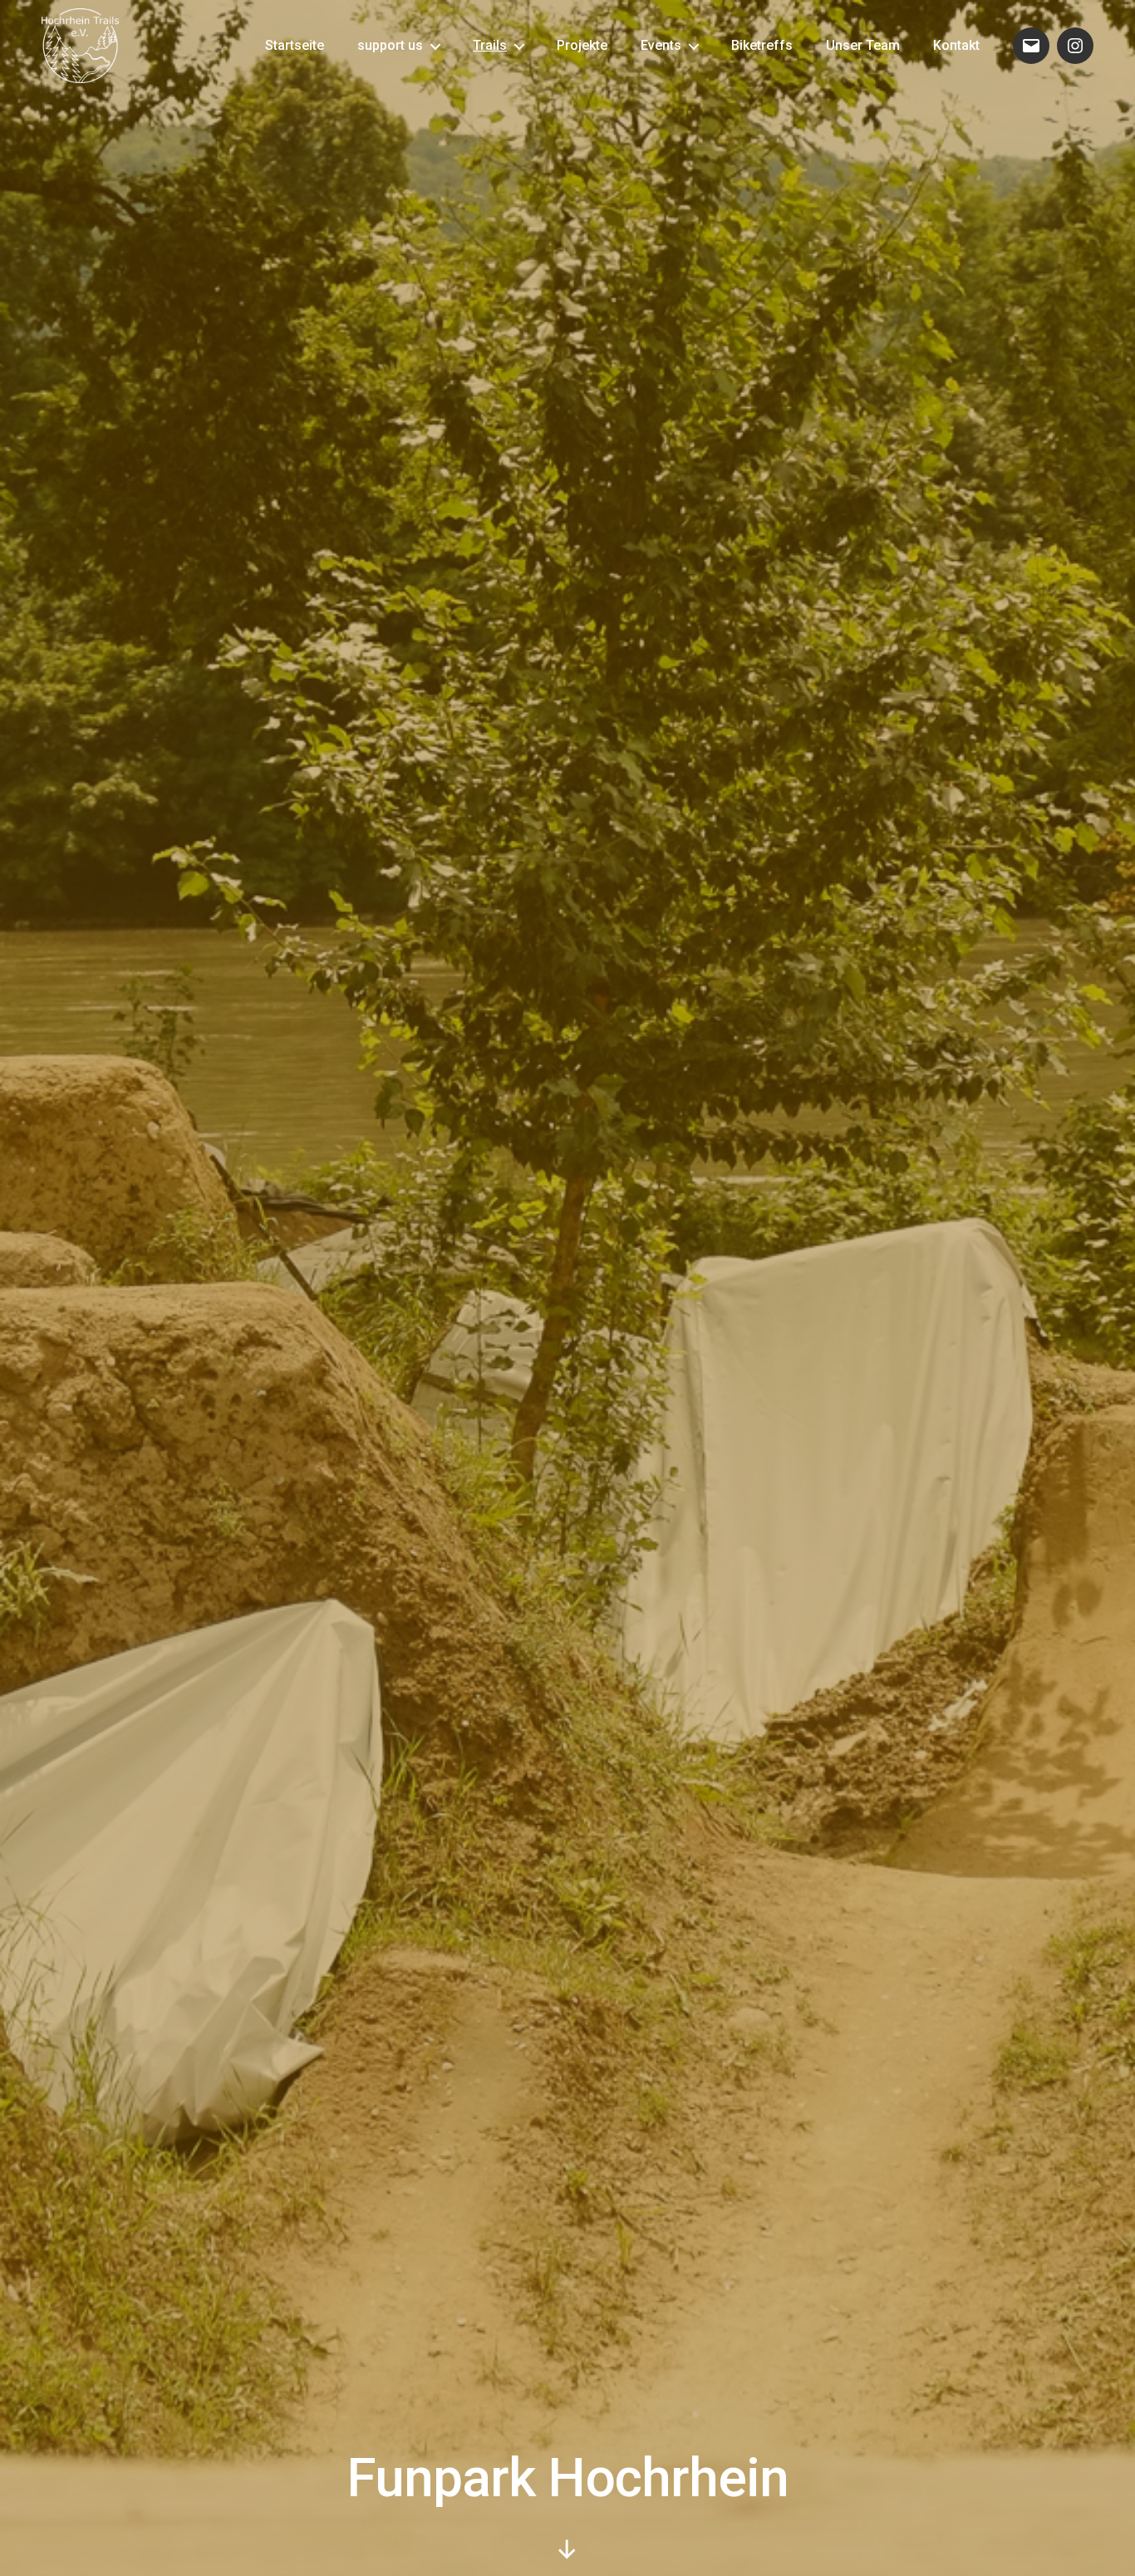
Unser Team (863, 45)
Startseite (295, 45)
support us (390, 45)
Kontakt (956, 45)
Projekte (582, 45)
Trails (490, 45)
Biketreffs (762, 45)
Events (661, 45)
